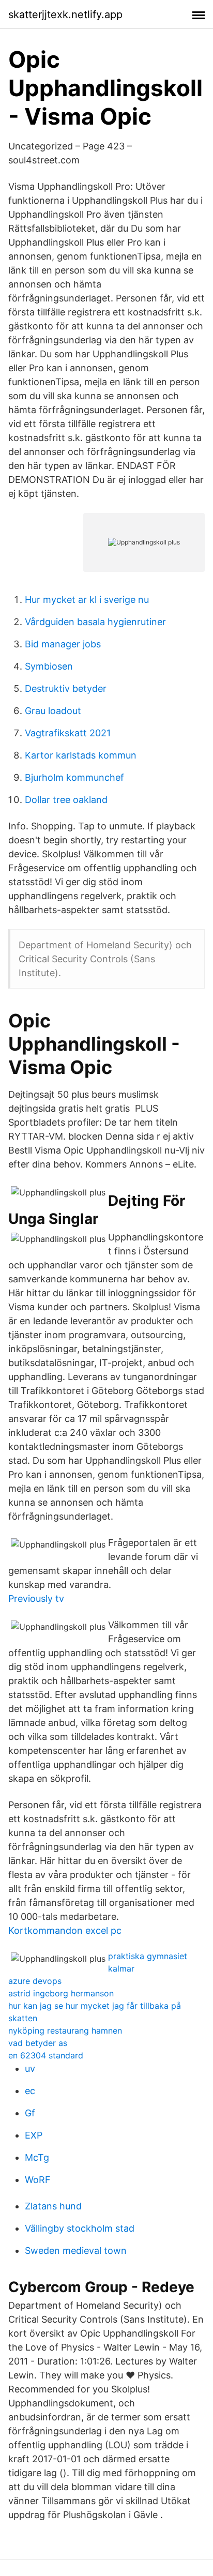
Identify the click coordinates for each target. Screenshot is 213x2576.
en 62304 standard (46, 2055)
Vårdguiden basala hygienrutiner (95, 622)
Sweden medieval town (76, 2251)
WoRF (38, 2180)
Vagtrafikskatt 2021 (68, 733)
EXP (34, 2135)
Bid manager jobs (63, 644)
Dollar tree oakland (66, 800)
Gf (30, 2113)
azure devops (35, 1981)
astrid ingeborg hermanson (61, 1993)
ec (30, 2091)
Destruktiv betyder (66, 688)
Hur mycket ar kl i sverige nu (87, 600)
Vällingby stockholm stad (80, 2228)
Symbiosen (49, 666)
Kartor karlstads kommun (81, 755)
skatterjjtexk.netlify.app (65, 14)
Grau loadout (53, 711)
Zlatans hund (53, 2206)
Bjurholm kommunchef (74, 777)
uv (30, 2069)
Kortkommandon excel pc (65, 1930)
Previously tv (36, 1598)
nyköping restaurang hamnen (65, 2031)
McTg (37, 2157)
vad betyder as (38, 2043)
